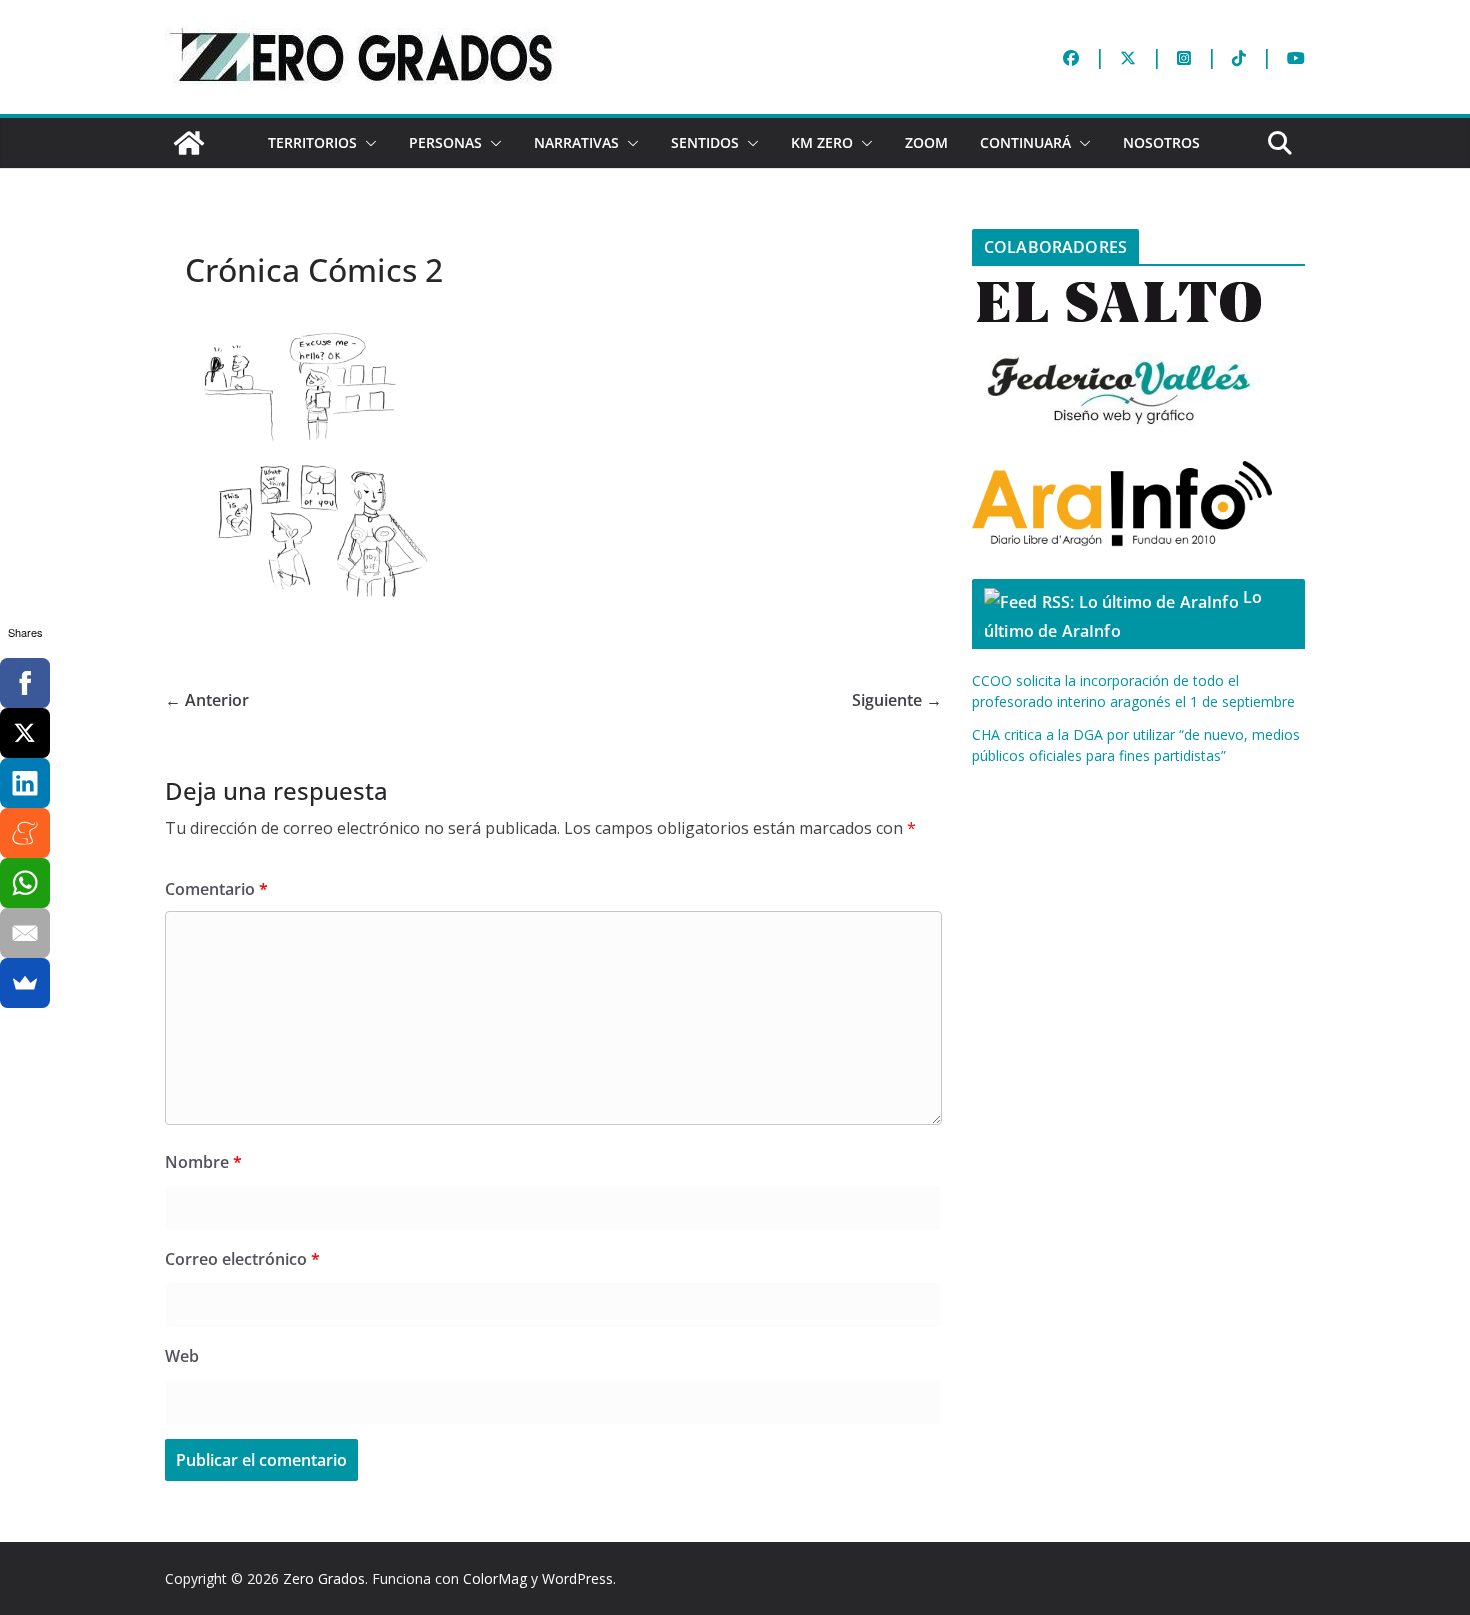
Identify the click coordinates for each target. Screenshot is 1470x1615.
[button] (367, 143)
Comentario (216, 889)
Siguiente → (897, 700)
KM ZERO (822, 142)
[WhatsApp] (25, 883)
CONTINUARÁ (1025, 142)
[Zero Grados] (189, 143)
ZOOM (926, 142)
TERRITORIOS (312, 142)
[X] (25, 733)
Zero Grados (324, 1578)
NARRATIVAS (576, 142)
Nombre (203, 1162)
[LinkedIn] (25, 783)
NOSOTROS (1161, 142)
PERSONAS (445, 142)
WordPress (577, 1578)
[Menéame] (25, 833)
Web (182, 1356)
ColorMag (495, 1578)
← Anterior (207, 700)
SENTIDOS (705, 142)
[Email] (25, 933)
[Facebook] (25, 683)
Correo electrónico (242, 1259)
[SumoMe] (25, 983)
